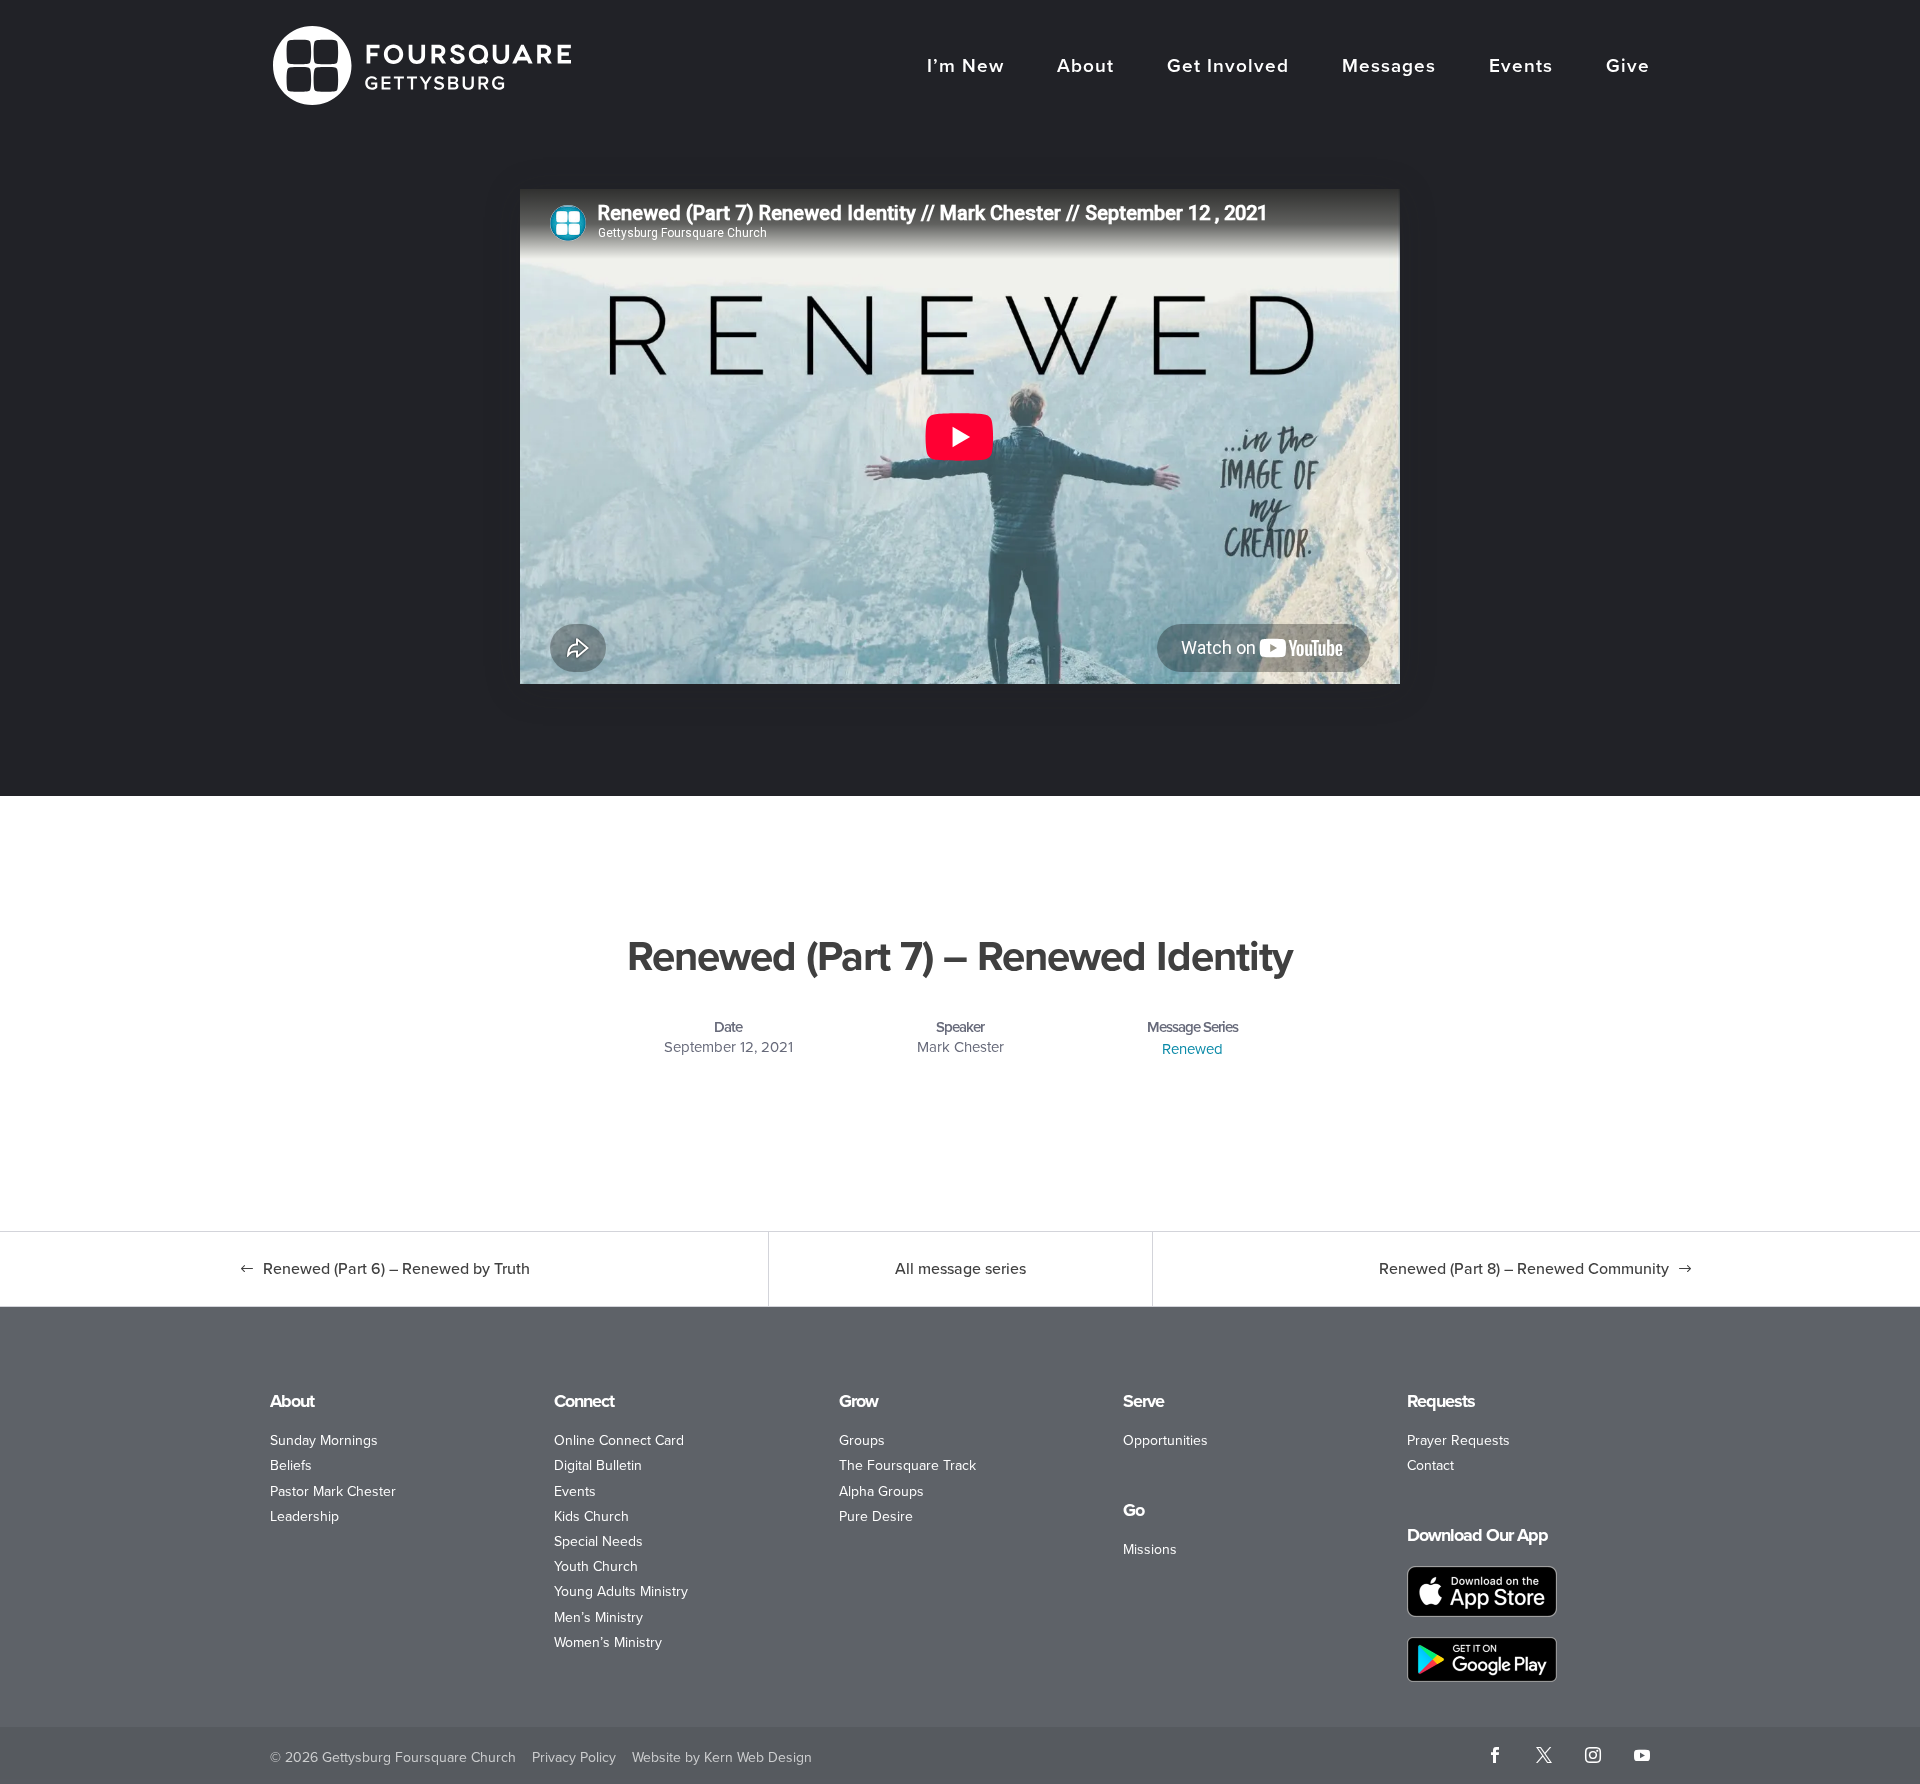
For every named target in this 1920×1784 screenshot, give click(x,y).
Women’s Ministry (608, 1642)
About (1085, 68)
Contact (1430, 1465)
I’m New (965, 68)
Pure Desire (876, 1516)
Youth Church (596, 1566)
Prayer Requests (1458, 1440)
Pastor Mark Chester (333, 1491)
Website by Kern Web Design (722, 1757)
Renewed (1192, 1049)
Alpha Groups (881, 1491)
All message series (960, 1268)
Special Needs (598, 1541)
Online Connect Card (619, 1440)
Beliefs (291, 1465)
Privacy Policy (574, 1757)
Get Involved (1228, 68)
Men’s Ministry (598, 1617)
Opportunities (1165, 1440)
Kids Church (591, 1516)
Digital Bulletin (598, 1465)
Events (1521, 68)
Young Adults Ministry (621, 1591)
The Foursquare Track (907, 1465)
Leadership (304, 1516)
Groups (862, 1440)
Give (1628, 68)
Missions (1150, 1549)
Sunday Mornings (324, 1440)
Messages (1389, 68)
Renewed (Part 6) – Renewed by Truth (396, 1268)
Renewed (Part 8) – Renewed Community (1524, 1268)
